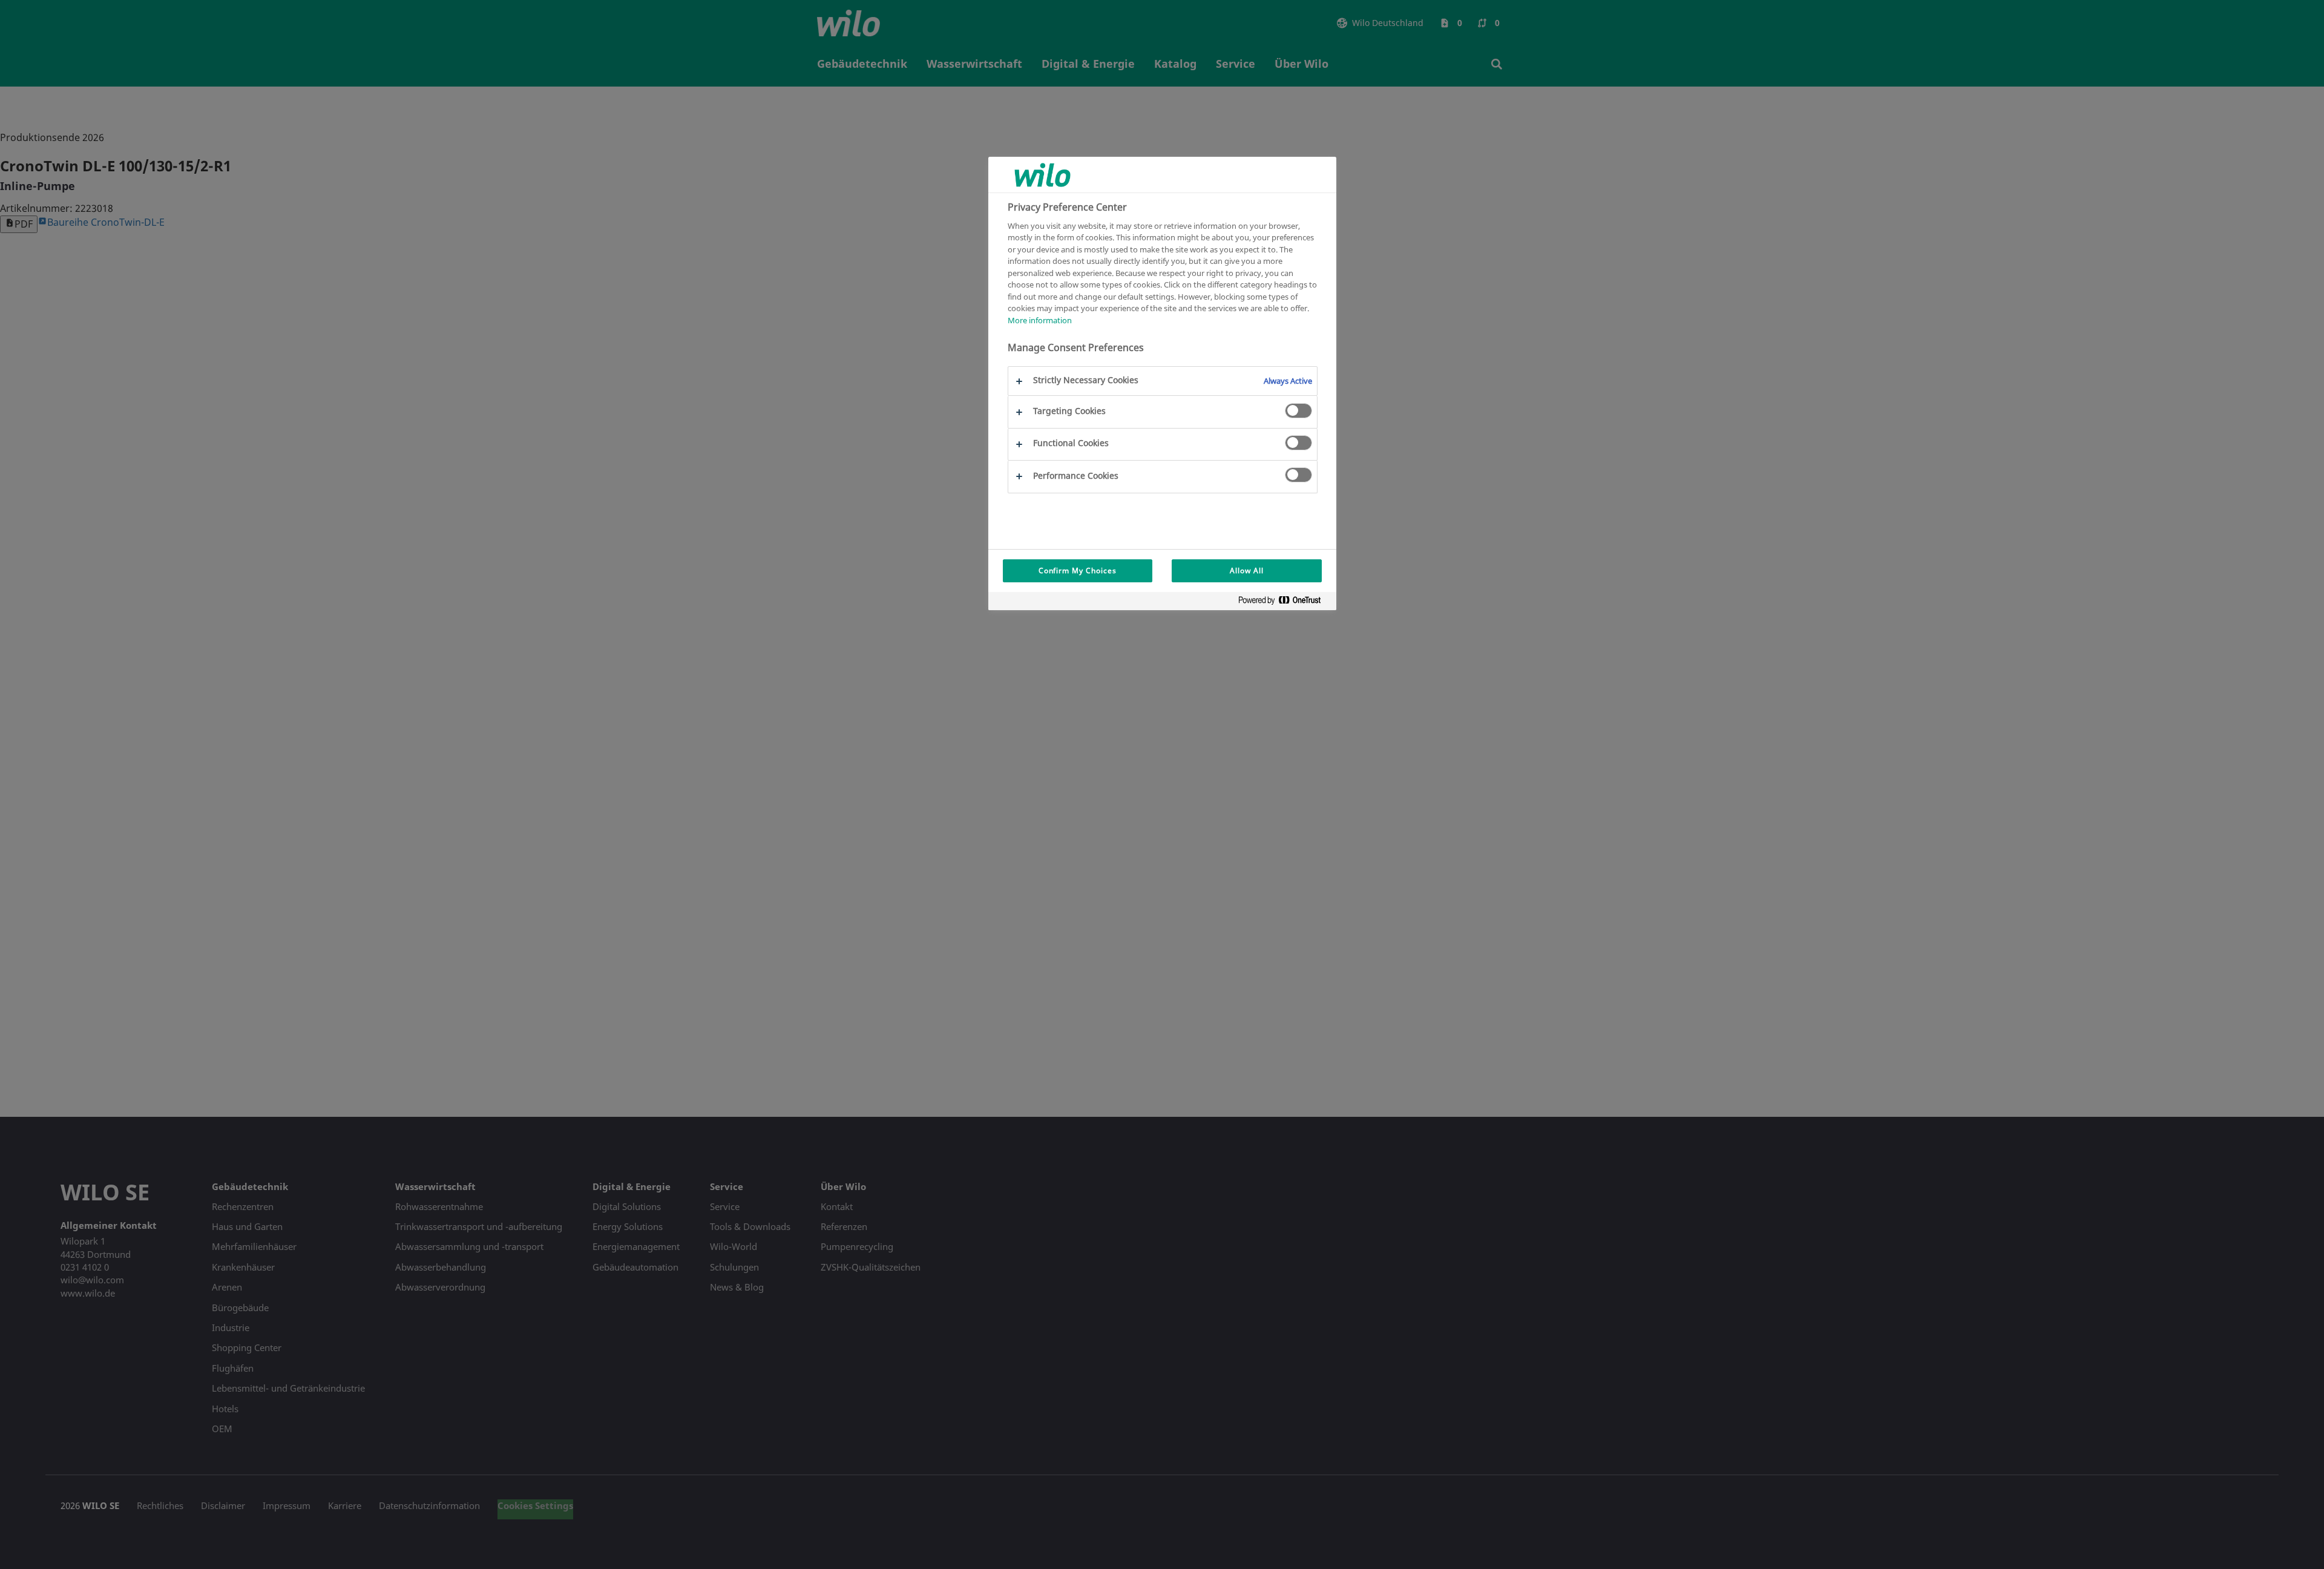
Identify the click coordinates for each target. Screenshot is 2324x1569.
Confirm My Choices (1078, 571)
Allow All (1247, 571)
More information (1040, 320)
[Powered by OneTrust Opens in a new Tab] (1284, 603)
